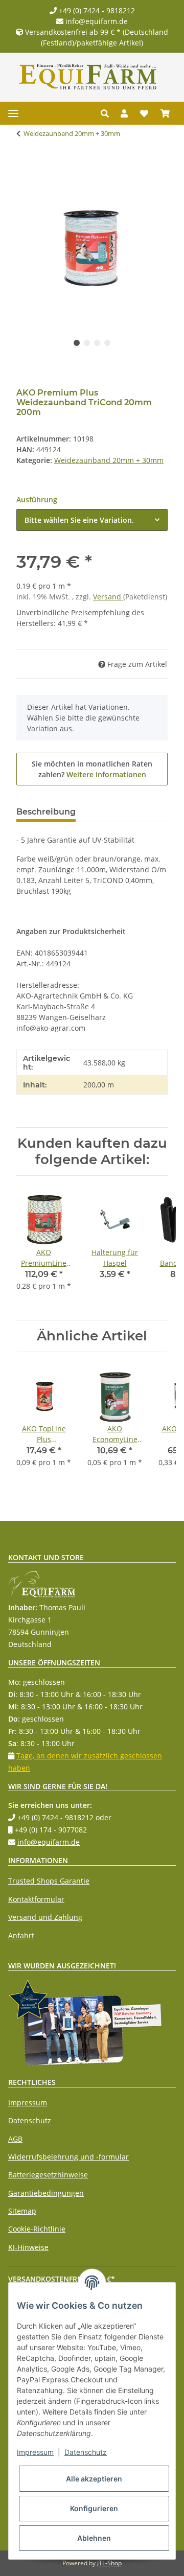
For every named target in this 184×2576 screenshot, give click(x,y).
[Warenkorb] (165, 113)
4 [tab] (107, 343)
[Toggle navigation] (13, 113)
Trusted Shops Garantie (49, 1881)
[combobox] (92, 520)
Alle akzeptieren (94, 2479)
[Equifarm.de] (88, 77)
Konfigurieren (94, 2508)
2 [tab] (87, 343)
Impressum (28, 2103)
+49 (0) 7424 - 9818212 (96, 10)
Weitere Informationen (106, 774)
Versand (108, 597)
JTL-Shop (109, 2563)
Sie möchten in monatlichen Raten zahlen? (92, 769)
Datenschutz (30, 2120)
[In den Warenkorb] (25, 166)
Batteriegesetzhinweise (48, 2175)
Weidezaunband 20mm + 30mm (109, 460)
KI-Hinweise (28, 2247)
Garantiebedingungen (46, 2193)
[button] (108, 113)
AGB (15, 2139)
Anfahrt (21, 1935)
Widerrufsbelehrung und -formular (68, 2157)
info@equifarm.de (96, 21)
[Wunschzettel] (144, 113)
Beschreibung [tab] (46, 812)
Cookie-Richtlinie (37, 2229)
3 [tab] (97, 343)
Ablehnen (94, 2538)
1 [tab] (77, 343)
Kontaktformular (36, 1899)
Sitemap (22, 2211)
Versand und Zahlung (45, 1917)
